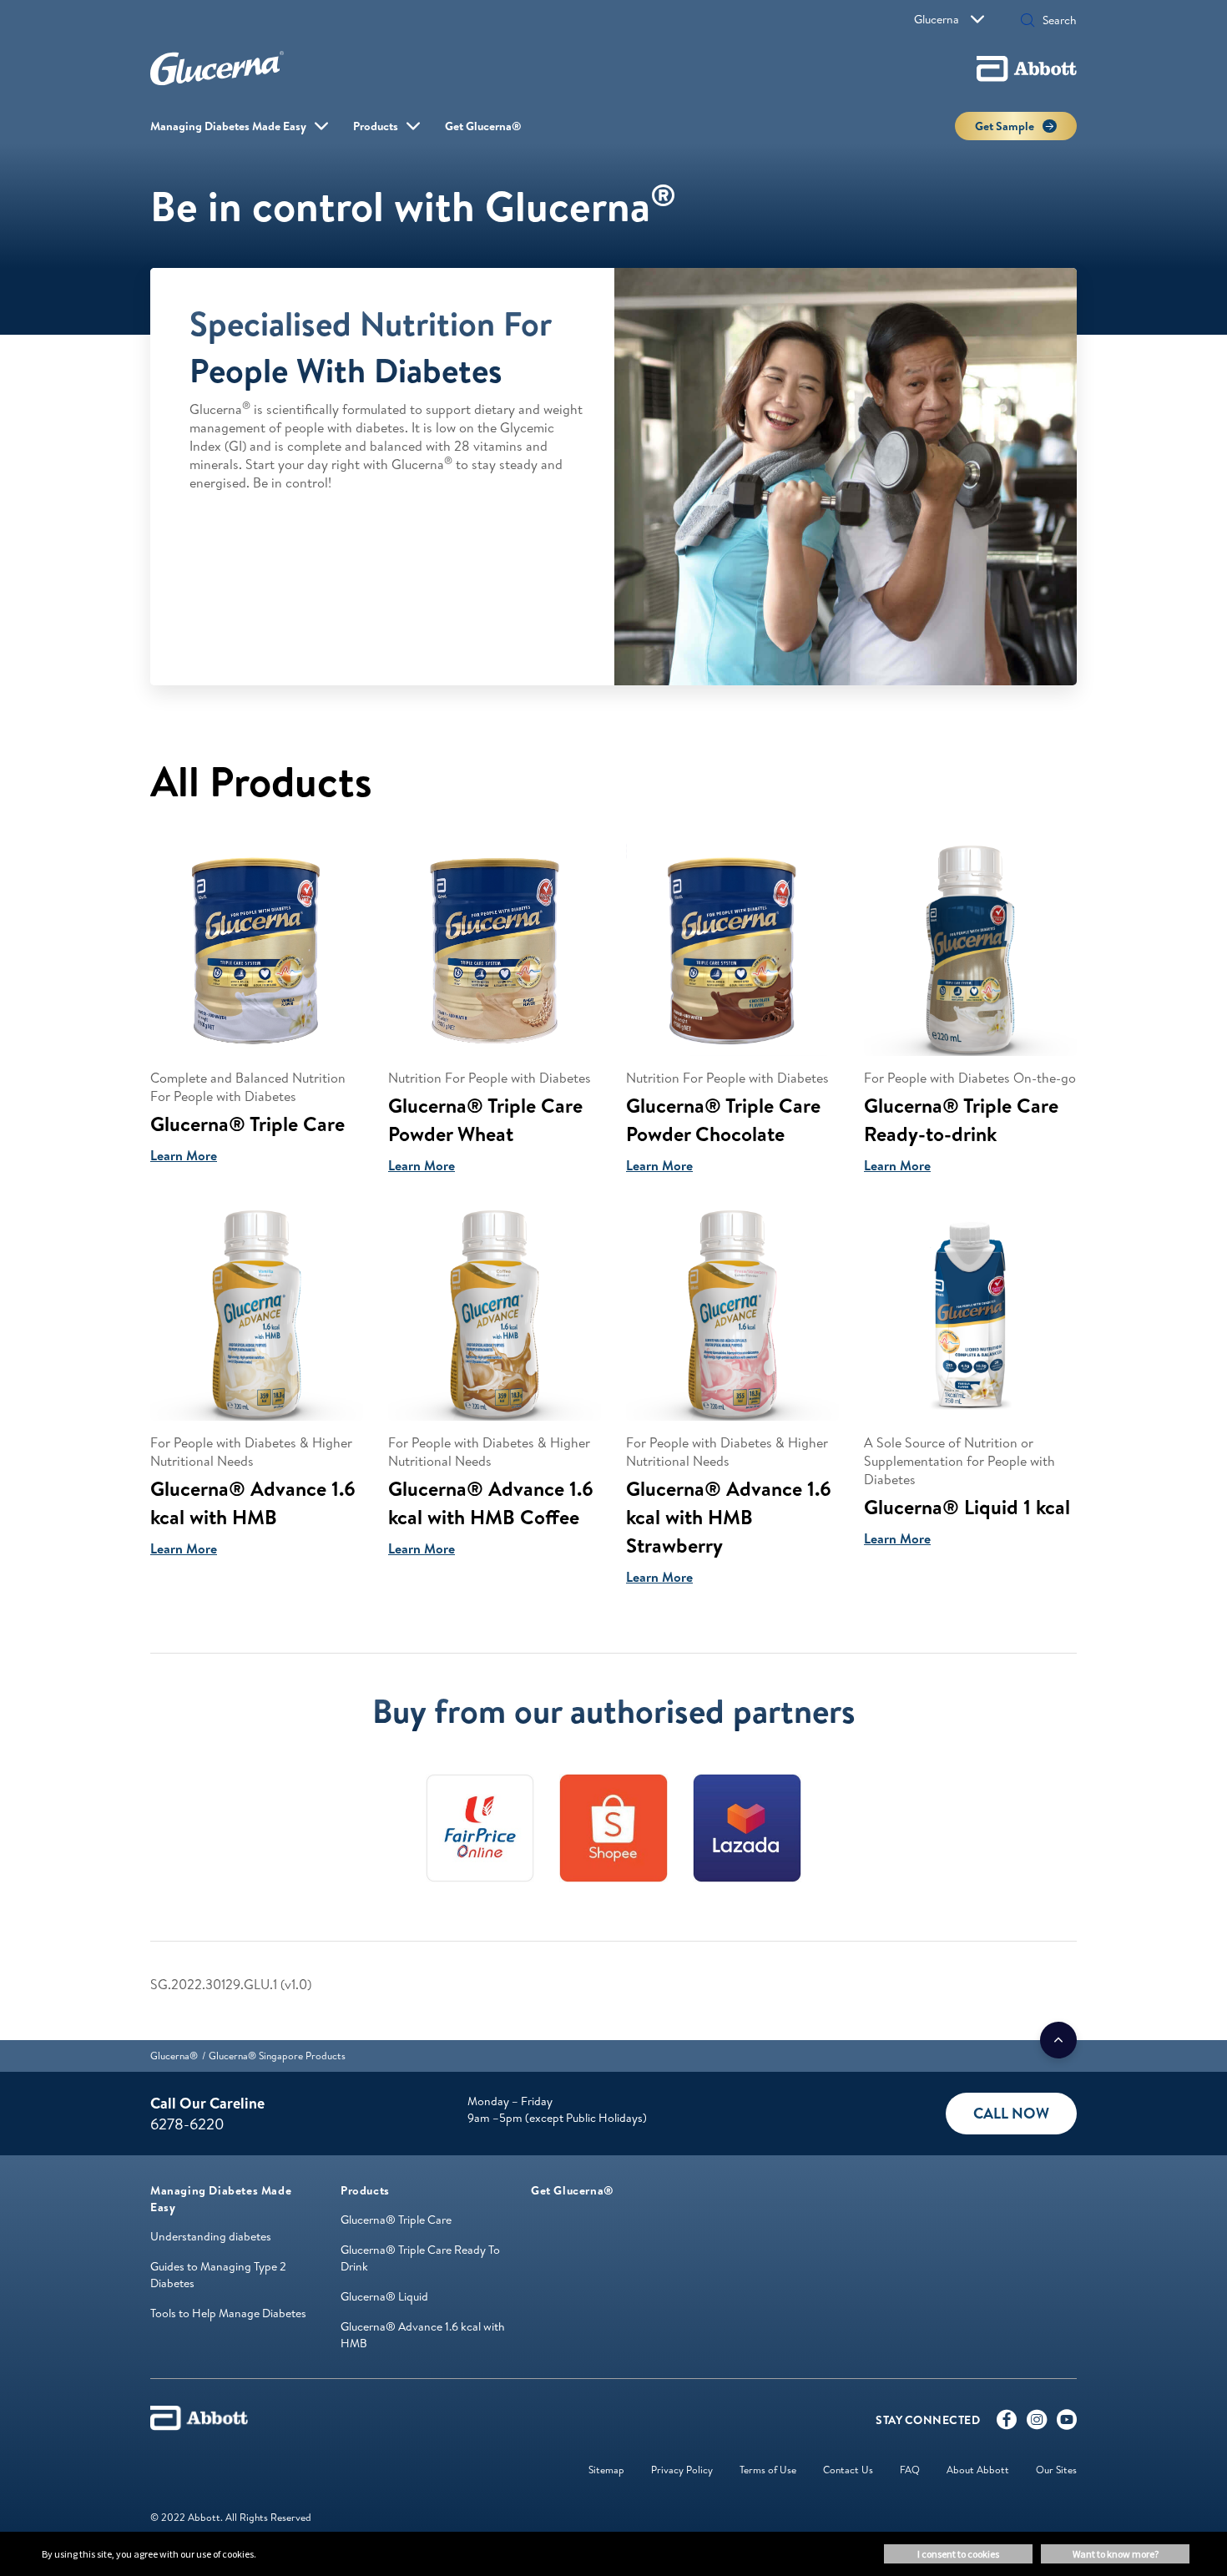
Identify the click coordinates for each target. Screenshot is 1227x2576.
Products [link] (376, 126)
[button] (1028, 22)
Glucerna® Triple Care (396, 2220)
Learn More (184, 1155)
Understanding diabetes (211, 2236)
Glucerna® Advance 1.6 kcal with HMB (423, 2335)
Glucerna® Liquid (384, 2296)
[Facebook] (1007, 2423)
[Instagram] (1037, 2423)
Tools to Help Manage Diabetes (228, 2313)
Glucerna (937, 19)
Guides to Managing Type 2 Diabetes (218, 2275)
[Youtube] (1067, 2423)
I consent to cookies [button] (958, 2554)
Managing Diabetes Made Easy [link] (228, 126)
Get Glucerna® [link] (483, 126)
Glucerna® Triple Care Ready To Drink (420, 2258)
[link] (174, 2056)
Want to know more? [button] (1116, 2554)
